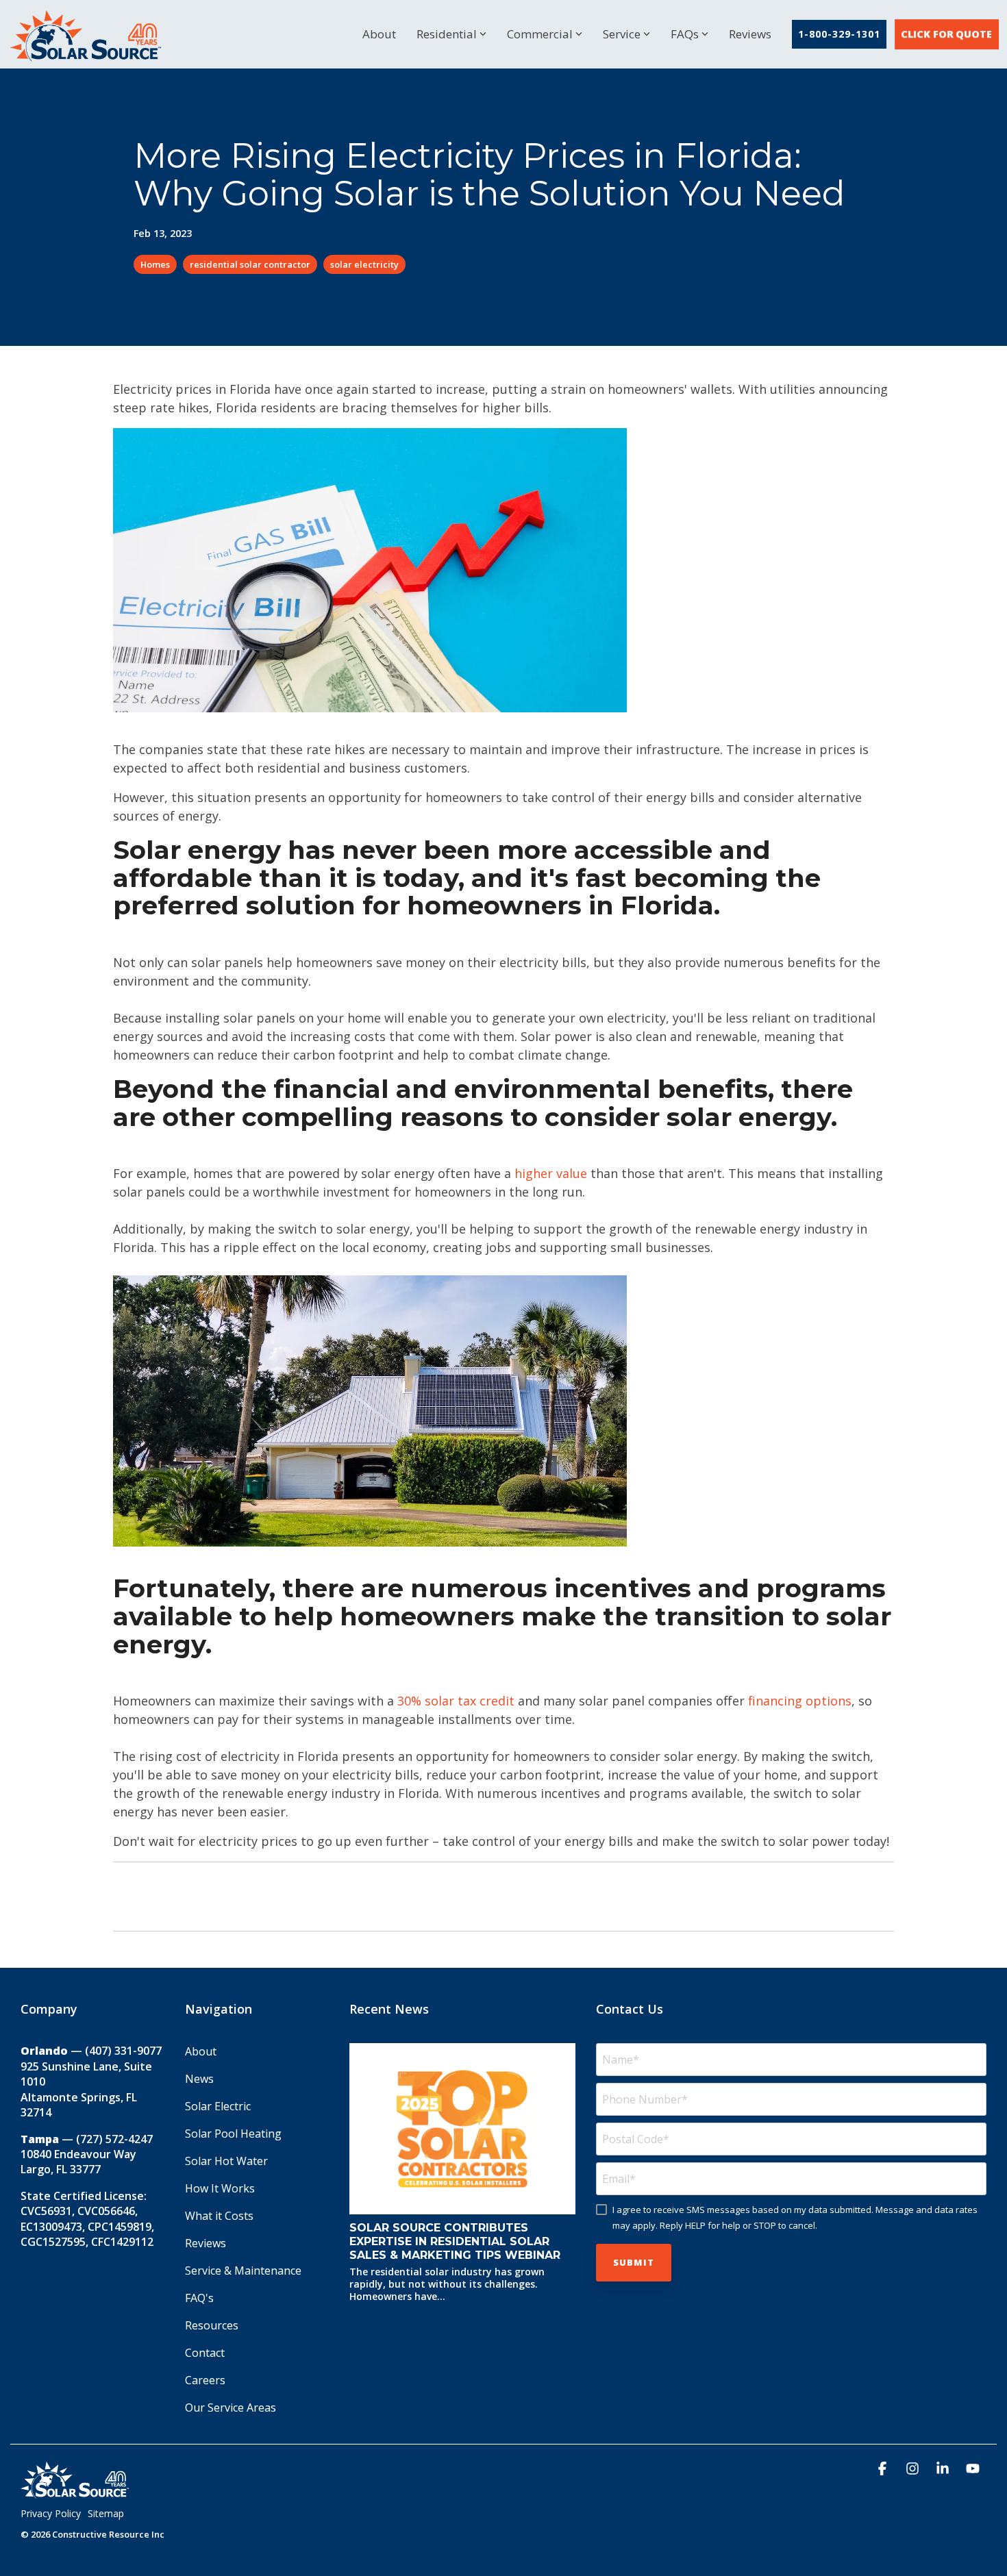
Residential (447, 34)
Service (622, 34)
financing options (800, 1701)
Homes (155, 264)
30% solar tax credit (456, 1701)
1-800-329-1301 (839, 34)
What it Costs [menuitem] (219, 2216)
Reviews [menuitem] (206, 2243)
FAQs (685, 34)
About (379, 34)
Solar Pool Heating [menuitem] (233, 2134)
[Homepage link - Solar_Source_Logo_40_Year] (75, 2492)
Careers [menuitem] (205, 2380)
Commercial (540, 34)
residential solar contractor (250, 264)
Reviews (750, 34)
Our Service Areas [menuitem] (231, 2408)
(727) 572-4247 (114, 2139)
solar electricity (364, 264)
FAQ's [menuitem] (199, 2298)
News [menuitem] (199, 2079)
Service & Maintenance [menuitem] (243, 2271)
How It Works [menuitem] (220, 2188)
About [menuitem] (201, 2051)
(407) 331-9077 (123, 2051)
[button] (884, 2469)
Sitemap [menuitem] (106, 2513)
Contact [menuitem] (205, 2353)
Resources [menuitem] (212, 2325)
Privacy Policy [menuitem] (51, 2513)
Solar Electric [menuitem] (218, 2106)
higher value (551, 1173)
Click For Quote (947, 34)
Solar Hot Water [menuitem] (226, 2161)
